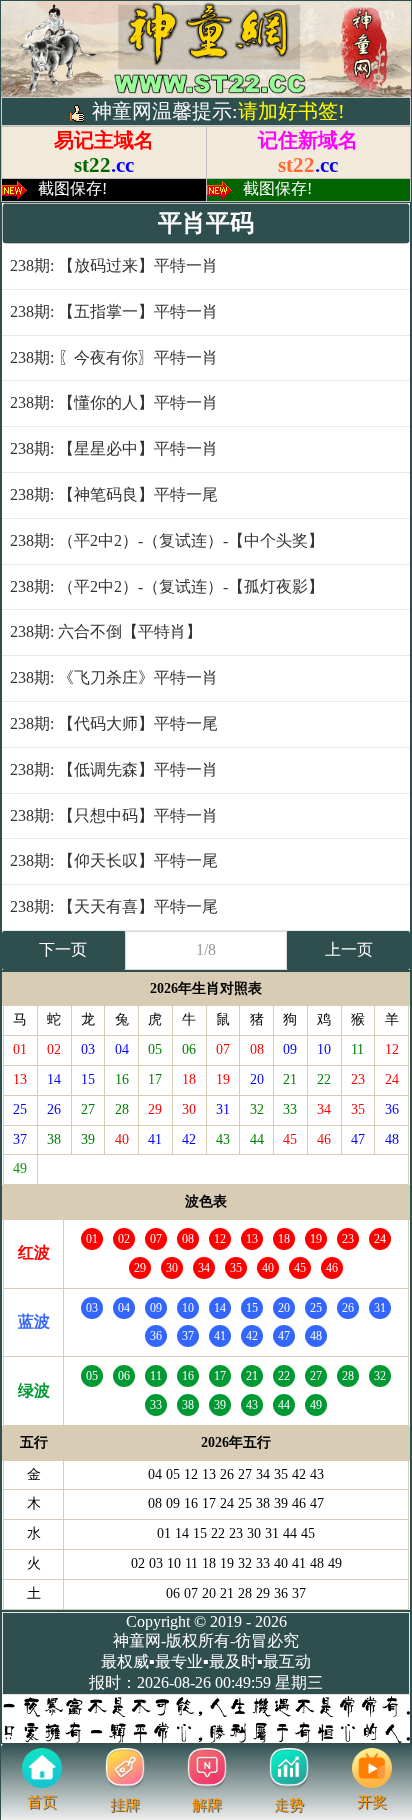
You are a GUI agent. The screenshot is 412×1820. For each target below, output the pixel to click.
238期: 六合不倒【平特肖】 (106, 631)
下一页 (63, 949)
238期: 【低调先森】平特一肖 (114, 769)
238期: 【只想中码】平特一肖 (114, 815)
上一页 (349, 949)
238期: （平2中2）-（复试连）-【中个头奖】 (167, 540)
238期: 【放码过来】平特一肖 (114, 265)
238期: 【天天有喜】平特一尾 (114, 906)
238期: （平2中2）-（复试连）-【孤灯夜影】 (167, 586)
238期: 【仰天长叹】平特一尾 (114, 860)
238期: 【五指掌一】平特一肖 (114, 311)
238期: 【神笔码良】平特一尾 (114, 494)
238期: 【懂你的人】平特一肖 (114, 402)
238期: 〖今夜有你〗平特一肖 (114, 357)
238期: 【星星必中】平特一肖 (114, 448)
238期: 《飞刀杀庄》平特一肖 (114, 677)
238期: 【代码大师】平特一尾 (114, 723)
